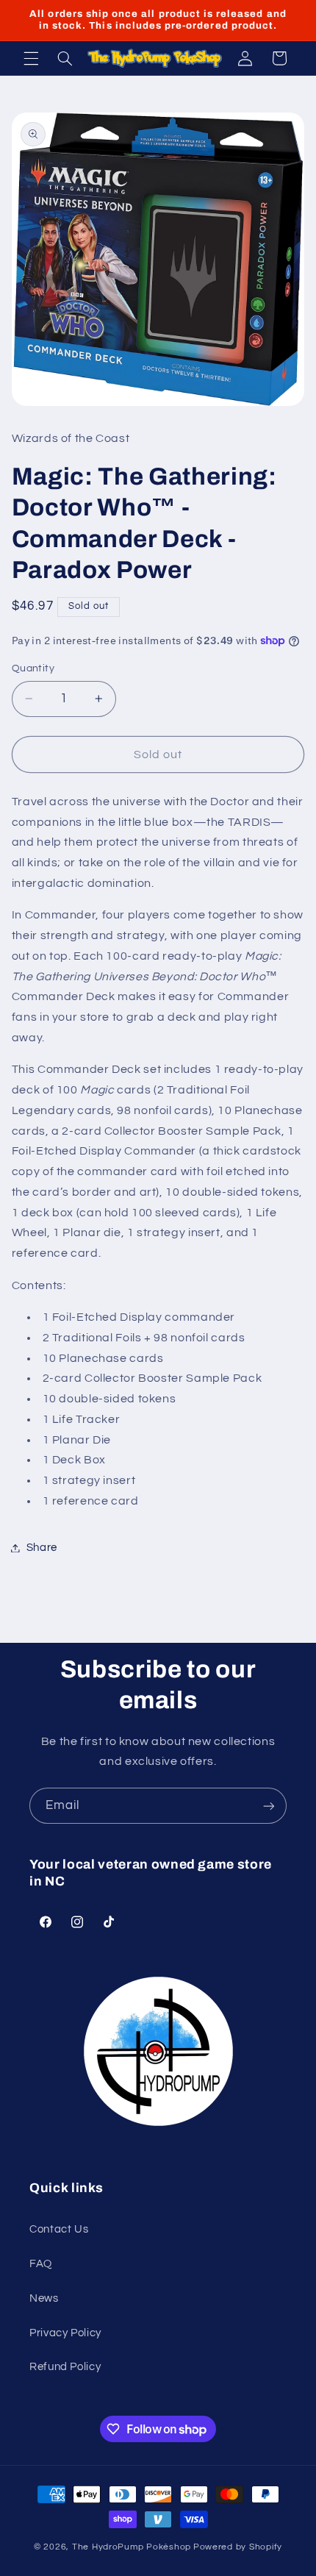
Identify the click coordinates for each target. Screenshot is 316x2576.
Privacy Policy (65, 2333)
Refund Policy (65, 2367)
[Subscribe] (269, 1806)
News (44, 2298)
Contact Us (59, 2229)
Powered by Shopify (238, 2547)
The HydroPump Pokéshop (132, 2547)
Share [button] (42, 1548)
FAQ (41, 2264)
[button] (31, 58)
